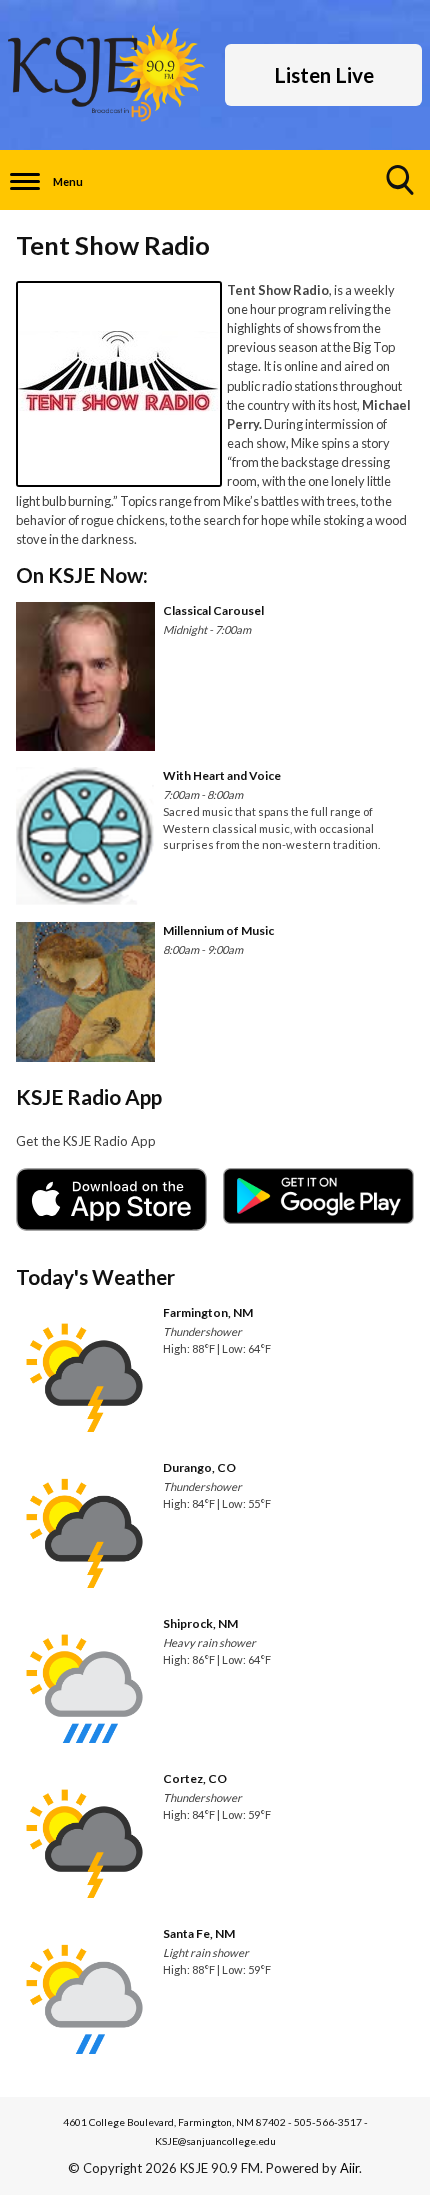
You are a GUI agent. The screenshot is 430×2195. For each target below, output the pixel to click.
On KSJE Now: (82, 574)
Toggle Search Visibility (400, 180)
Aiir (349, 2168)
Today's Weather (95, 1276)
